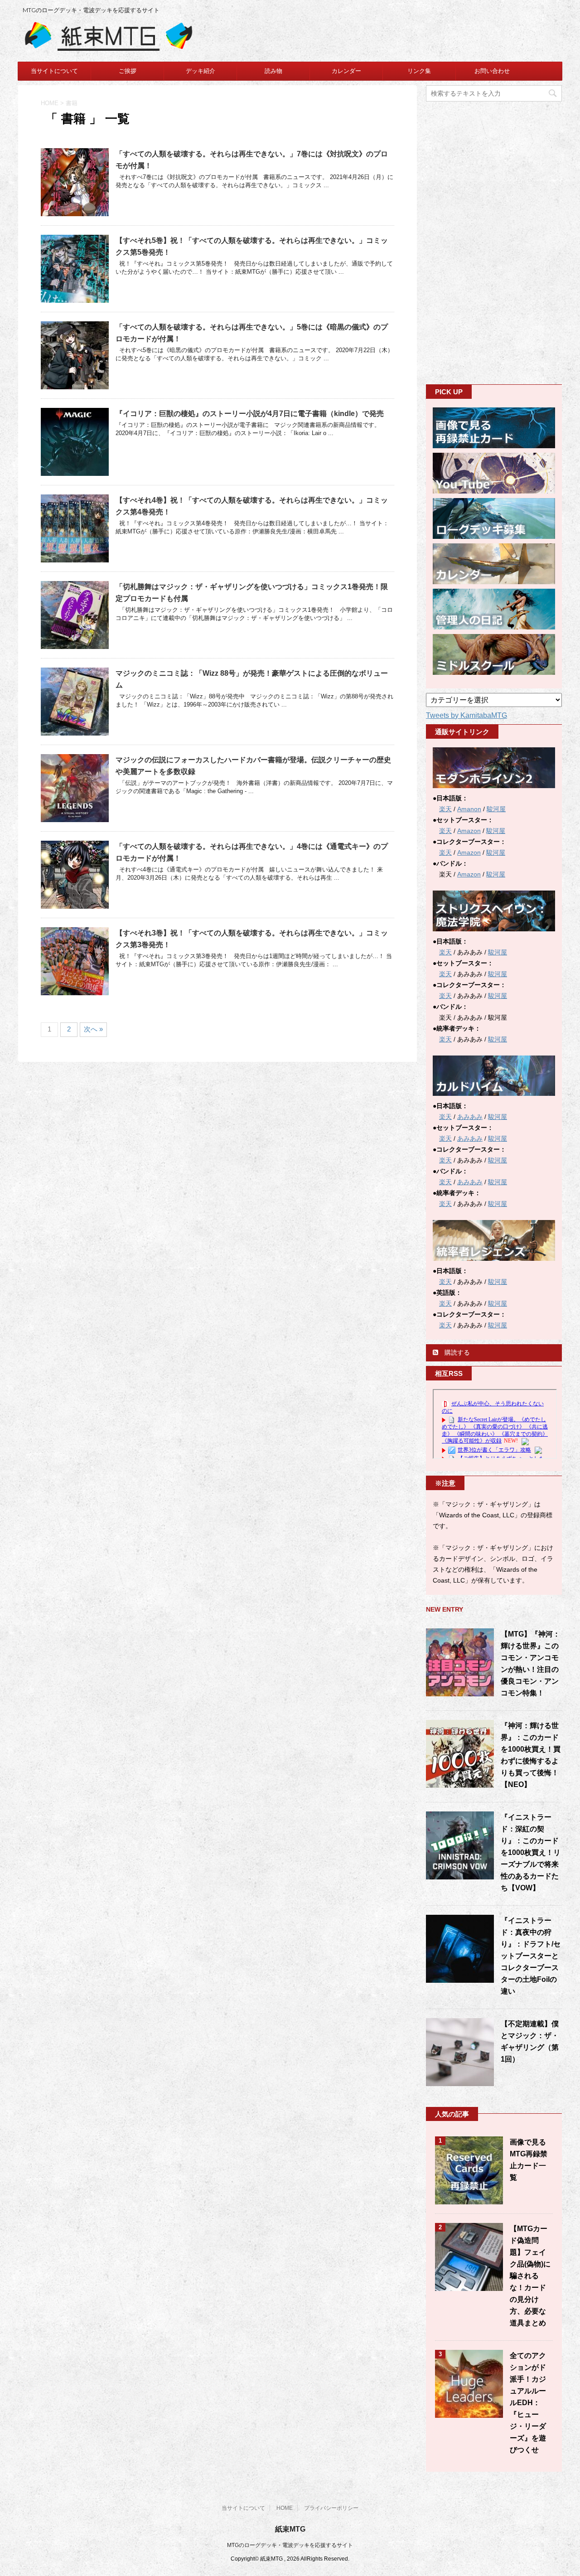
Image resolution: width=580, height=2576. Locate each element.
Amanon (469, 809)
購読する (456, 1352)
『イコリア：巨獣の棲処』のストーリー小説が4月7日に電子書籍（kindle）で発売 (250, 414)
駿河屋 (496, 809)
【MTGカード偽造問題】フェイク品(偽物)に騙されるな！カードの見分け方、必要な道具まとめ (530, 2276)
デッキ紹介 (201, 71)
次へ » (93, 1029)
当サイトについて (54, 71)
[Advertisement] (494, 242)
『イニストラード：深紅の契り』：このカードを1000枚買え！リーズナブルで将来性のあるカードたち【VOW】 (531, 1852)
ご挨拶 (128, 71)
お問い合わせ (492, 71)
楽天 (445, 809)
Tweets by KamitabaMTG (466, 715)
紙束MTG (290, 2529)
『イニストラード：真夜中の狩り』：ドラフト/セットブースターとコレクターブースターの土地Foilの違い (531, 1956)
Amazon (469, 831)
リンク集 (419, 71)
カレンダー (346, 71)
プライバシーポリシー (331, 2508)
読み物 (273, 71)
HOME (285, 2508)
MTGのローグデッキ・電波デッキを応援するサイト (290, 2545)
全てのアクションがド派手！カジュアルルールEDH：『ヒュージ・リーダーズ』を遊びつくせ (528, 2403)
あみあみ (470, 1117)
